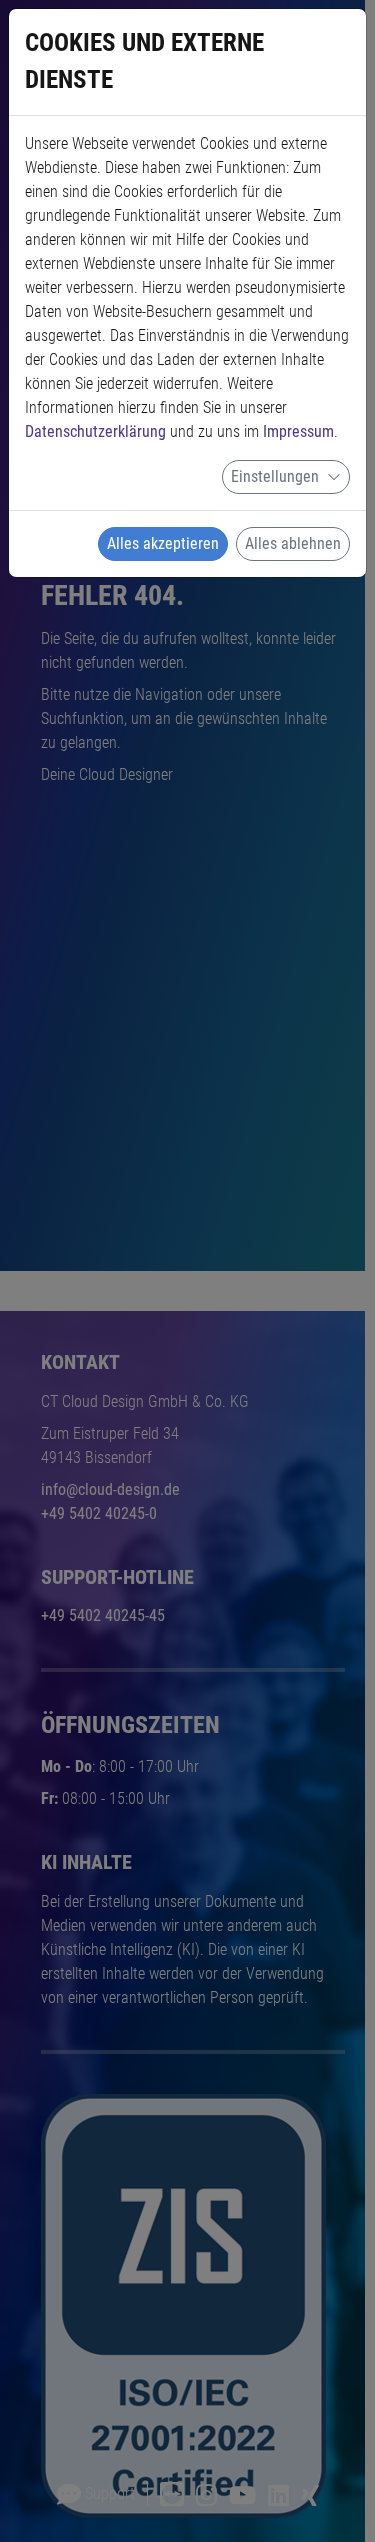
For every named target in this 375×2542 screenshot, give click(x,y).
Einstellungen (275, 476)
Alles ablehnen (293, 543)
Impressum (298, 431)
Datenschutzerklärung (95, 431)
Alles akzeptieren (163, 543)
